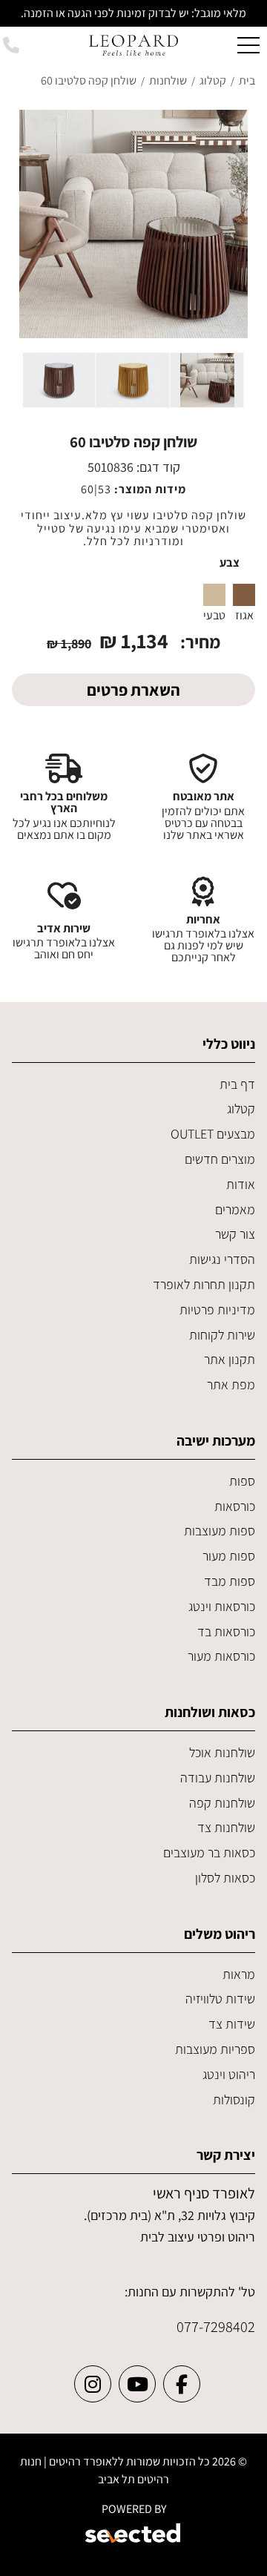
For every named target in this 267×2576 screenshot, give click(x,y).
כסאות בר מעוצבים (209, 1852)
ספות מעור (229, 1556)
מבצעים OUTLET (213, 1134)
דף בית (237, 1084)
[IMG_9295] (133, 224)
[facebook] (182, 2384)
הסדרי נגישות (222, 1259)
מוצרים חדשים (220, 1159)
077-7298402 (216, 2326)
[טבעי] (214, 595)
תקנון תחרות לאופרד (204, 1284)
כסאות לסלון (225, 1878)
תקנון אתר (230, 1359)
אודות (241, 1184)
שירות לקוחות (222, 1335)
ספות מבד (230, 1581)
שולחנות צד (226, 1827)
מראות (239, 1974)
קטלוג (241, 1109)
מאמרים (235, 1209)
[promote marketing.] (134, 2535)
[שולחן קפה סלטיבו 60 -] (207, 380)
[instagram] (93, 2384)
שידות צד (232, 2024)
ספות (242, 1481)
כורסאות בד (226, 1631)
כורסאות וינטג (222, 1606)
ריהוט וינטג (229, 2074)
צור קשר (235, 1234)
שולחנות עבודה (218, 1778)
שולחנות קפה (222, 1803)
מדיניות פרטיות (217, 1310)
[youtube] (137, 2384)
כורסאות (235, 1506)
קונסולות (234, 2099)
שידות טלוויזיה (220, 1999)
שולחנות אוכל (222, 1752)
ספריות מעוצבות (215, 2049)
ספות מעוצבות (220, 1531)
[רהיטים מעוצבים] (133, 44)
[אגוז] (244, 595)
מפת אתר (231, 1384)
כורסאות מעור (221, 1656)
